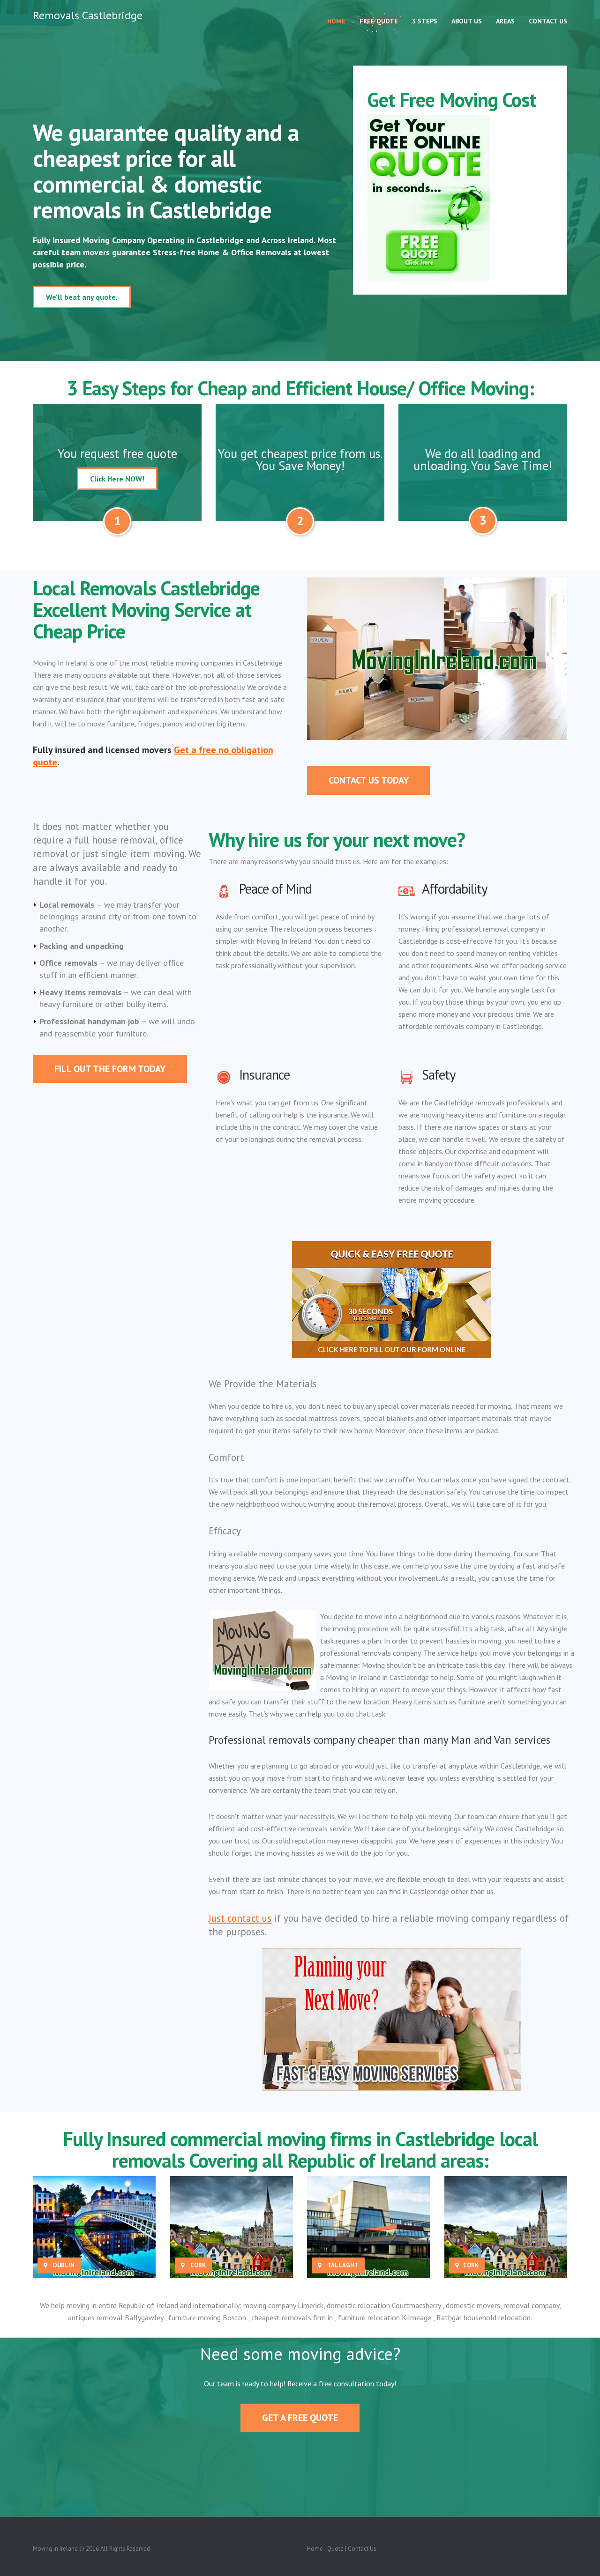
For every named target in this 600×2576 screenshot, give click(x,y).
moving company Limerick (283, 2305)
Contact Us (548, 21)
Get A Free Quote (300, 2418)
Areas (505, 21)
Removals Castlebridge (88, 16)
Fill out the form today (110, 1069)
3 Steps (425, 21)
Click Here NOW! (117, 479)
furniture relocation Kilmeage (386, 2317)
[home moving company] (94, 2227)
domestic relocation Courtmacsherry (385, 2305)
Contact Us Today (369, 780)
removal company (531, 2305)
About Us (467, 21)
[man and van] (232, 2227)
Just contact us (240, 1918)
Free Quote (379, 21)
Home (336, 21)
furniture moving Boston (208, 2317)
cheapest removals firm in (293, 2317)
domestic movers (473, 2305)
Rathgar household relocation (484, 2317)
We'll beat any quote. (82, 297)
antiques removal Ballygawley (116, 2317)
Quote (335, 2549)
